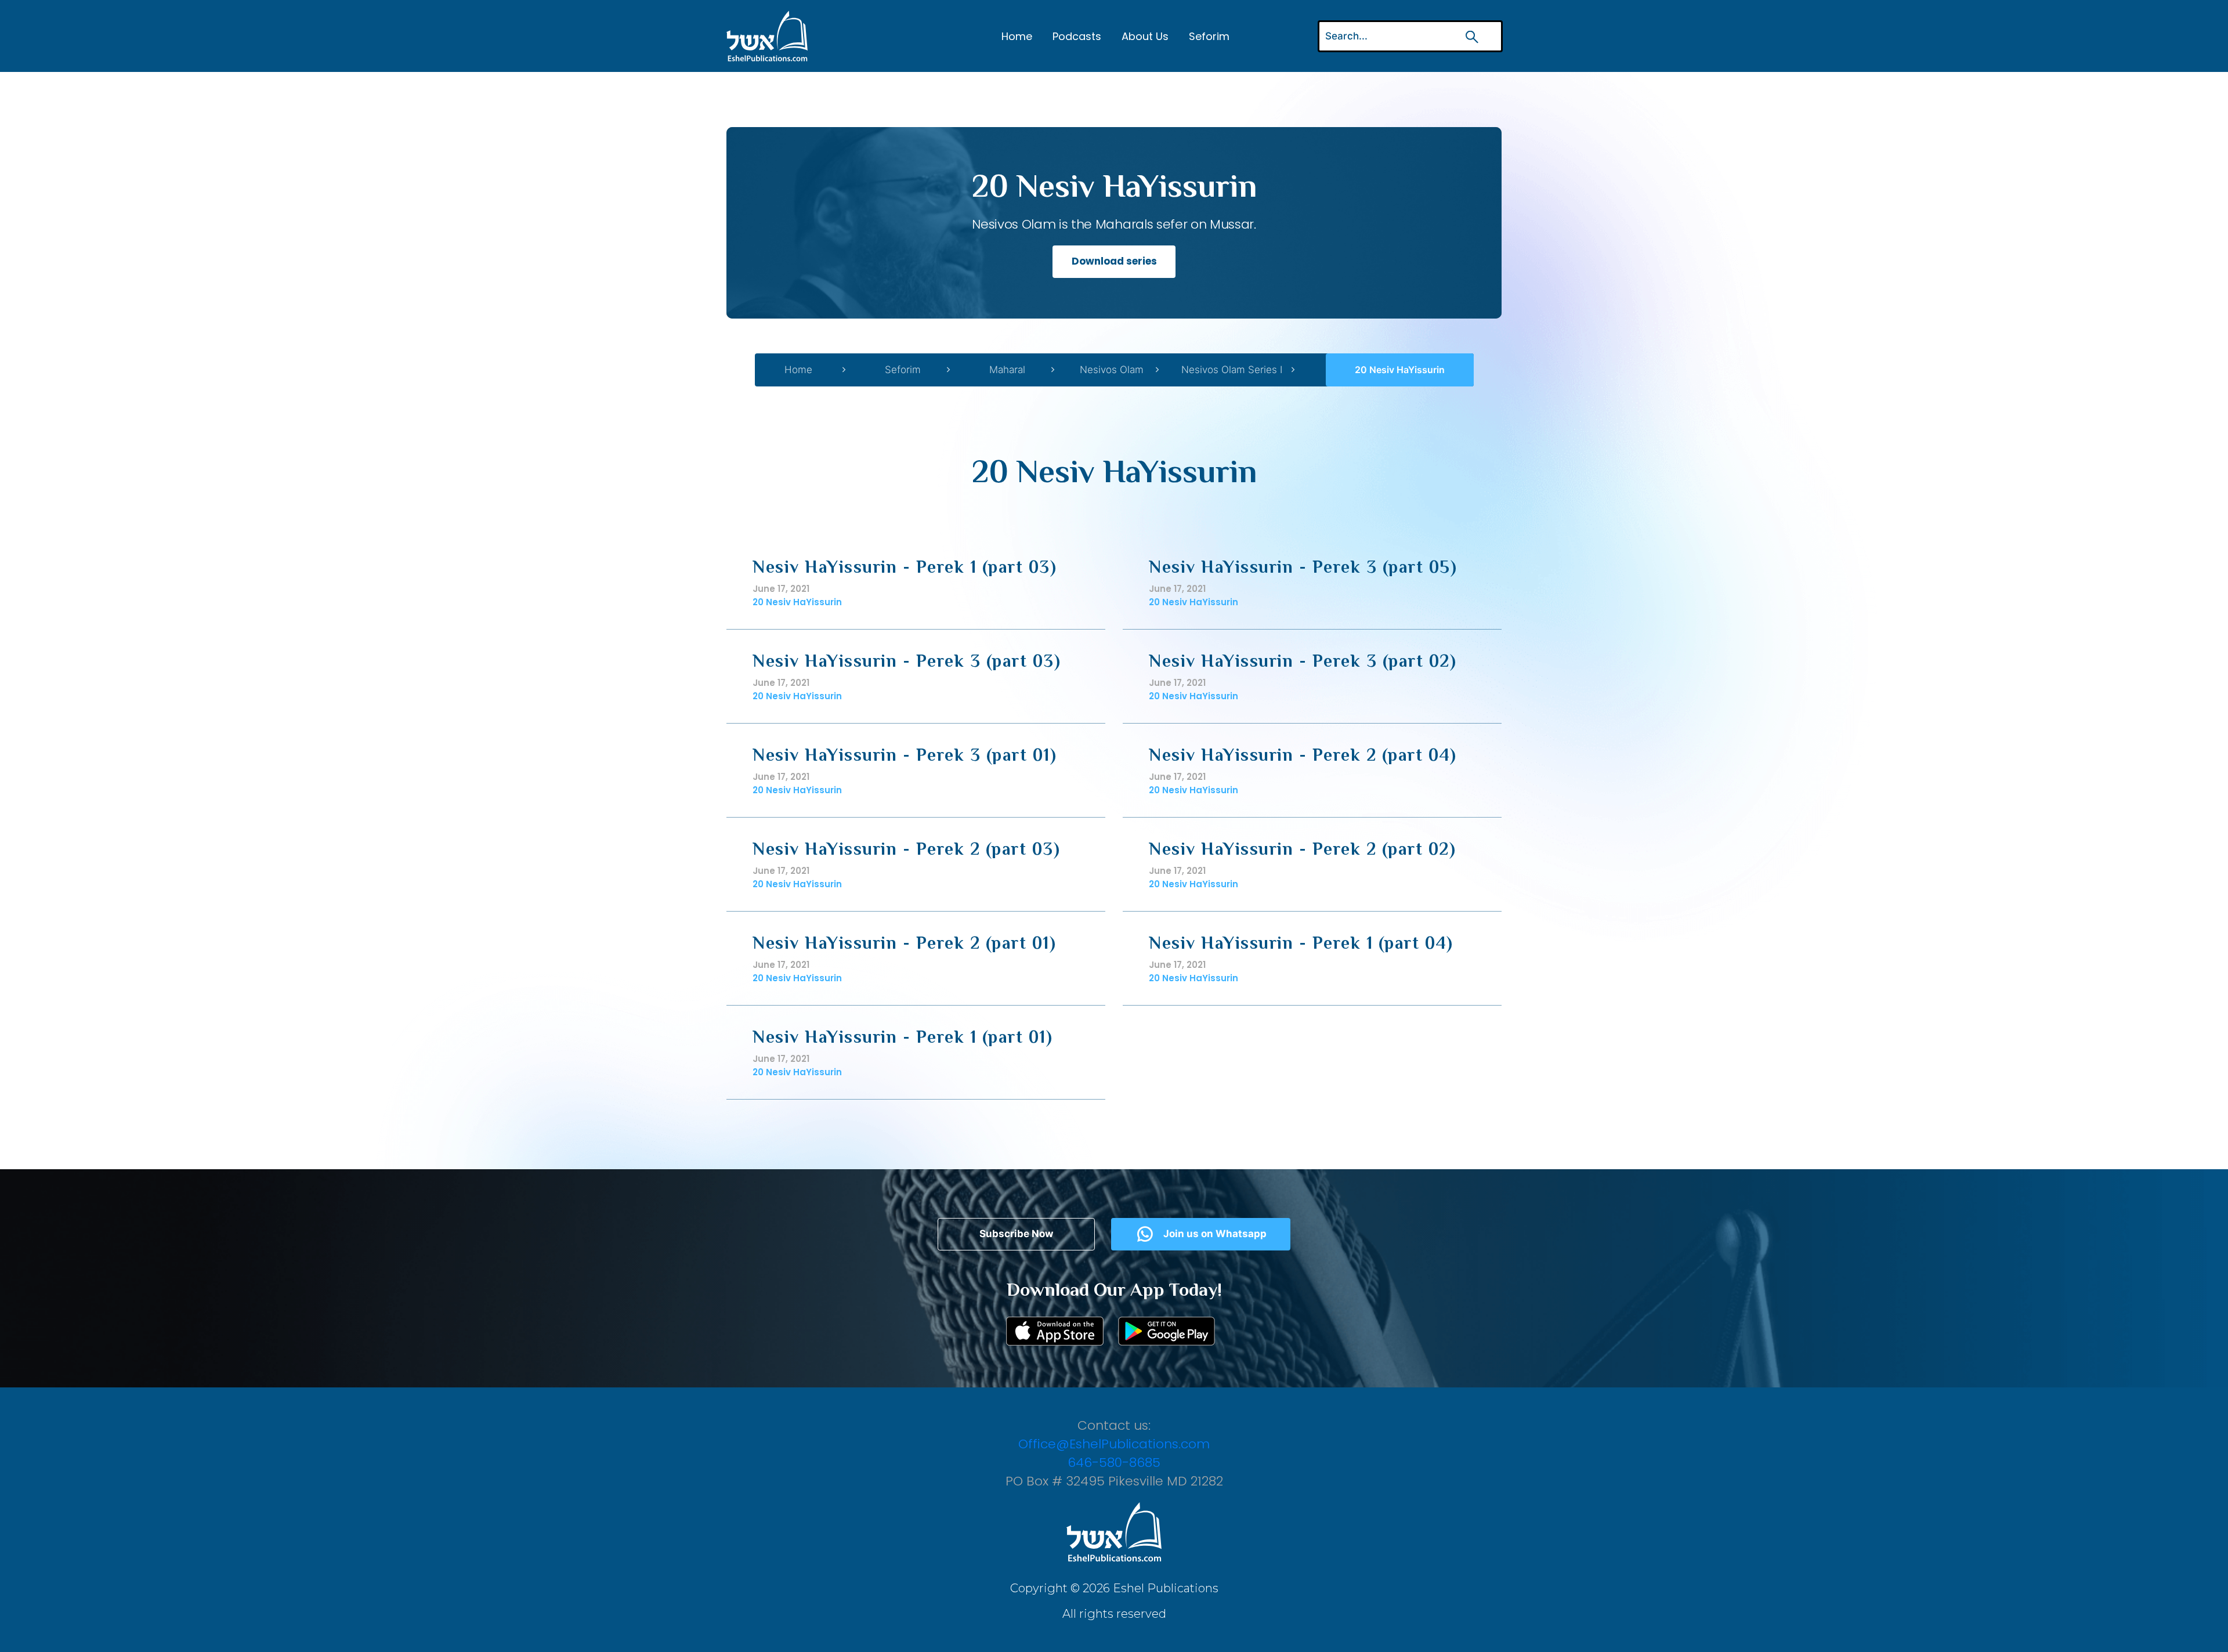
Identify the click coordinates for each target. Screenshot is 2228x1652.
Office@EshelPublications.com (1114, 1444)
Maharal (1007, 370)
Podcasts (1077, 36)
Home (1017, 36)
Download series (1114, 261)
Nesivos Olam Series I (1232, 370)
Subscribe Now (1016, 1234)
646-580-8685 (1114, 1463)
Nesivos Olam (1112, 370)
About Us (1145, 36)
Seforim (1209, 36)
